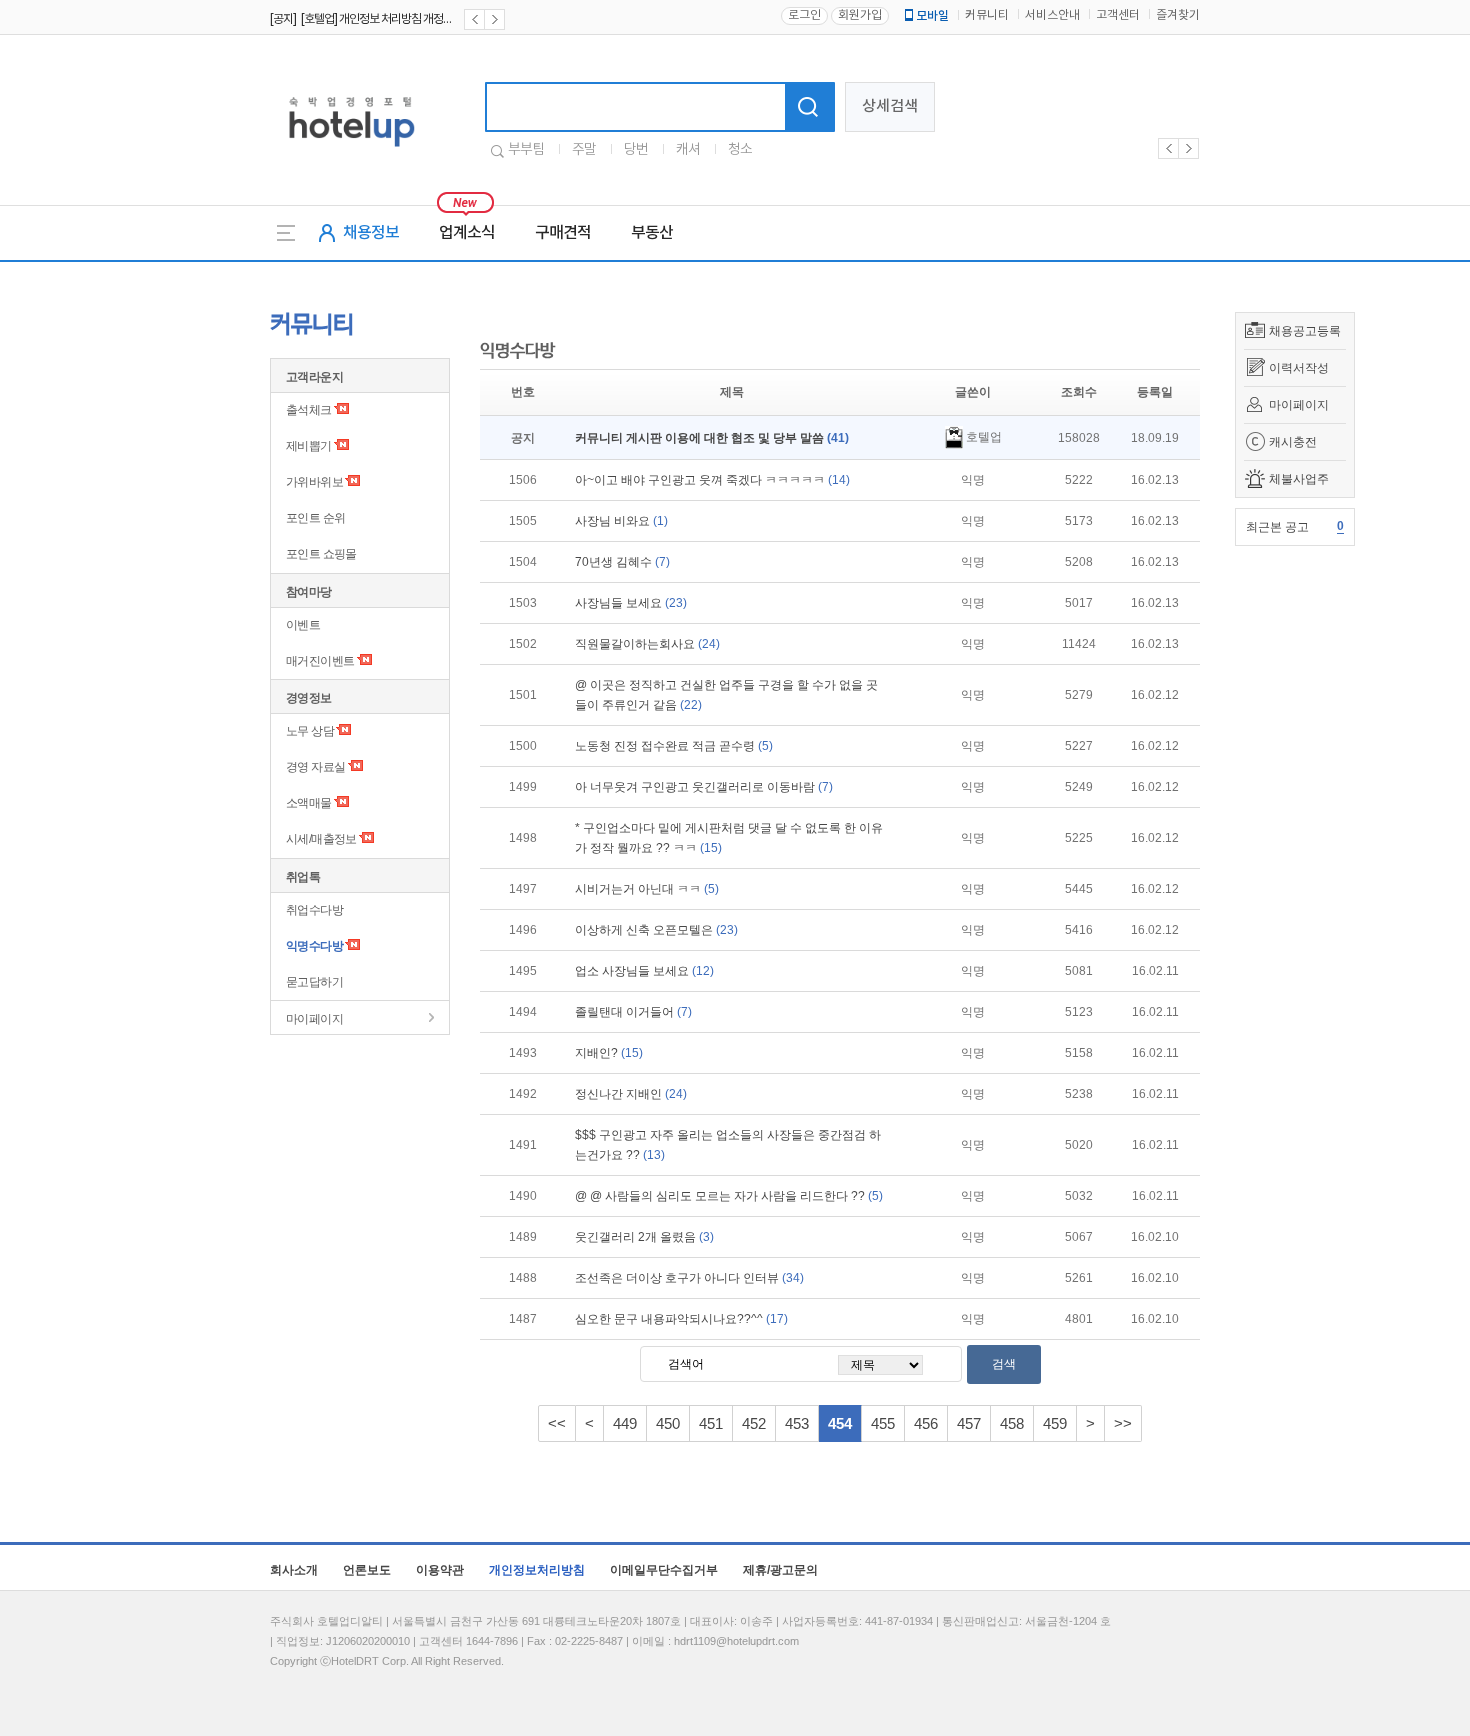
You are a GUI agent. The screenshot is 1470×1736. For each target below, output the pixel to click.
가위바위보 (314, 482)
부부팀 (526, 150)
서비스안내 (1052, 15)
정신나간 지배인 (631, 1094)
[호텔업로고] (351, 150)
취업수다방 (314, 910)
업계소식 (467, 233)
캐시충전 (1293, 442)
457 (969, 1423)
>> (1123, 1423)
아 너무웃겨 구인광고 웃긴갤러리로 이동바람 (704, 787)
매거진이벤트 (320, 661)
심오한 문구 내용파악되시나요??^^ (681, 1319)
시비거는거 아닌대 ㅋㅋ (647, 889)
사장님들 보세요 (631, 603)
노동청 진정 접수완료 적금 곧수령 (674, 746)
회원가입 (860, 15)
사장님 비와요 (621, 521)
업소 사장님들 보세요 (644, 971)
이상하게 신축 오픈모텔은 (656, 930)
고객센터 (1118, 15)
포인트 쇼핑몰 (321, 554)
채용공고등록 (1305, 331)
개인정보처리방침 (537, 1570)
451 (711, 1423)
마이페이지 (1299, 405)
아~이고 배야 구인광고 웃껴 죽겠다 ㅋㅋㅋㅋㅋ (712, 480)
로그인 (804, 15)
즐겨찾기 (1178, 15)
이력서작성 (1299, 368)
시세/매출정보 (321, 839)
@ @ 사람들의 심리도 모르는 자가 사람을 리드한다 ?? (729, 1196)
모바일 (932, 16)
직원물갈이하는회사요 (647, 644)
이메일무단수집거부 (664, 1570)
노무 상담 (310, 731)
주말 (584, 150)
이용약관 (440, 1570)
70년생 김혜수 (622, 562)
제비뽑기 (309, 446)
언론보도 (367, 1570)
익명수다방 (314, 946)
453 (797, 1423)
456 (926, 1423)
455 (883, 1423)
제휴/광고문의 (780, 1570)
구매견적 (563, 233)
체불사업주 (1299, 479)
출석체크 (309, 410)
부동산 (652, 233)
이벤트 (303, 625)
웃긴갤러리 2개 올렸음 (644, 1237)
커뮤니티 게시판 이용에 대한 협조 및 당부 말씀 (712, 438)
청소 (740, 150)
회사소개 (294, 1570)
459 (1055, 1423)
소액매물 (309, 803)
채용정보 (371, 233)
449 (625, 1423)
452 (754, 1423)
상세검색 (890, 106)
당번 (636, 150)
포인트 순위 (315, 518)
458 (1012, 1423)
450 (668, 1423)
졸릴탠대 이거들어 (633, 1012)
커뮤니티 (987, 15)
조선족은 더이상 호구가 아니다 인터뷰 (689, 1278)
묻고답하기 (314, 982)
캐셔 (688, 150)
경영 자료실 (315, 767)
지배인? (609, 1053)
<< (557, 1423)
